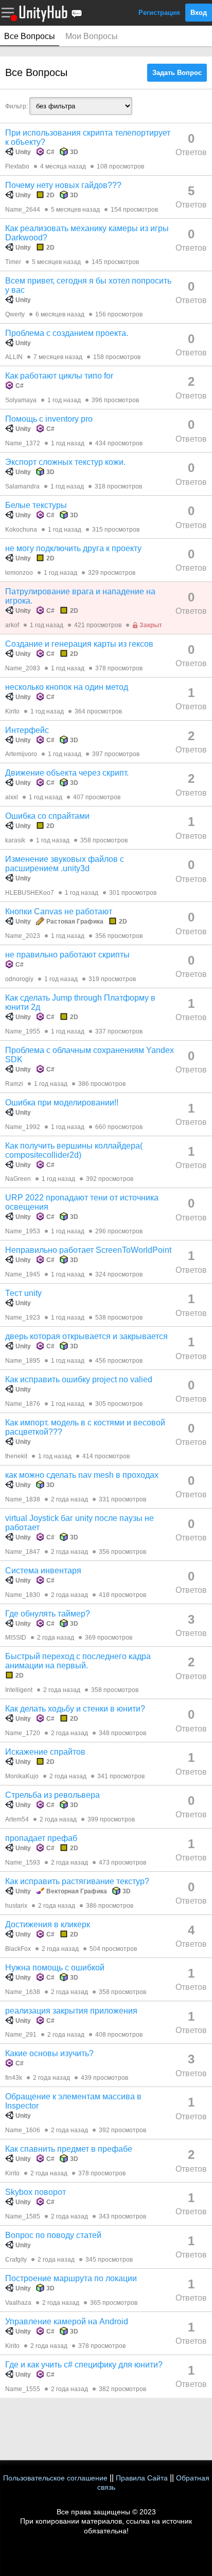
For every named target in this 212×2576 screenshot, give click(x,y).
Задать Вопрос (177, 73)
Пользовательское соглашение (55, 2478)
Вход (199, 13)
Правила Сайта (142, 2478)
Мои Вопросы (92, 36)
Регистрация (159, 13)
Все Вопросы (30, 36)
